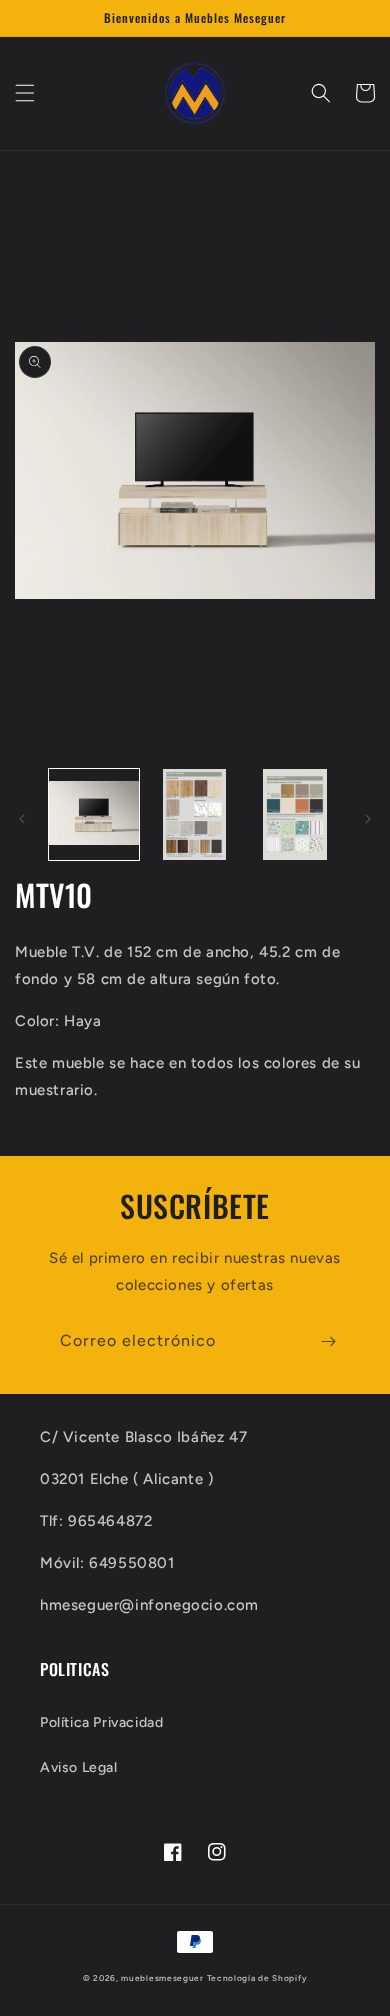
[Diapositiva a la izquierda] (22, 819)
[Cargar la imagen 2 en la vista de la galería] (194, 814)
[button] (25, 93)
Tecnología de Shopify (257, 1978)
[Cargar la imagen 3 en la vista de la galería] (295, 814)
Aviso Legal (79, 1767)
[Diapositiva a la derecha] (368, 819)
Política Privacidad (101, 1722)
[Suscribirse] (328, 1341)
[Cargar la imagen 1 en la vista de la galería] (94, 814)
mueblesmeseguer (162, 1978)
